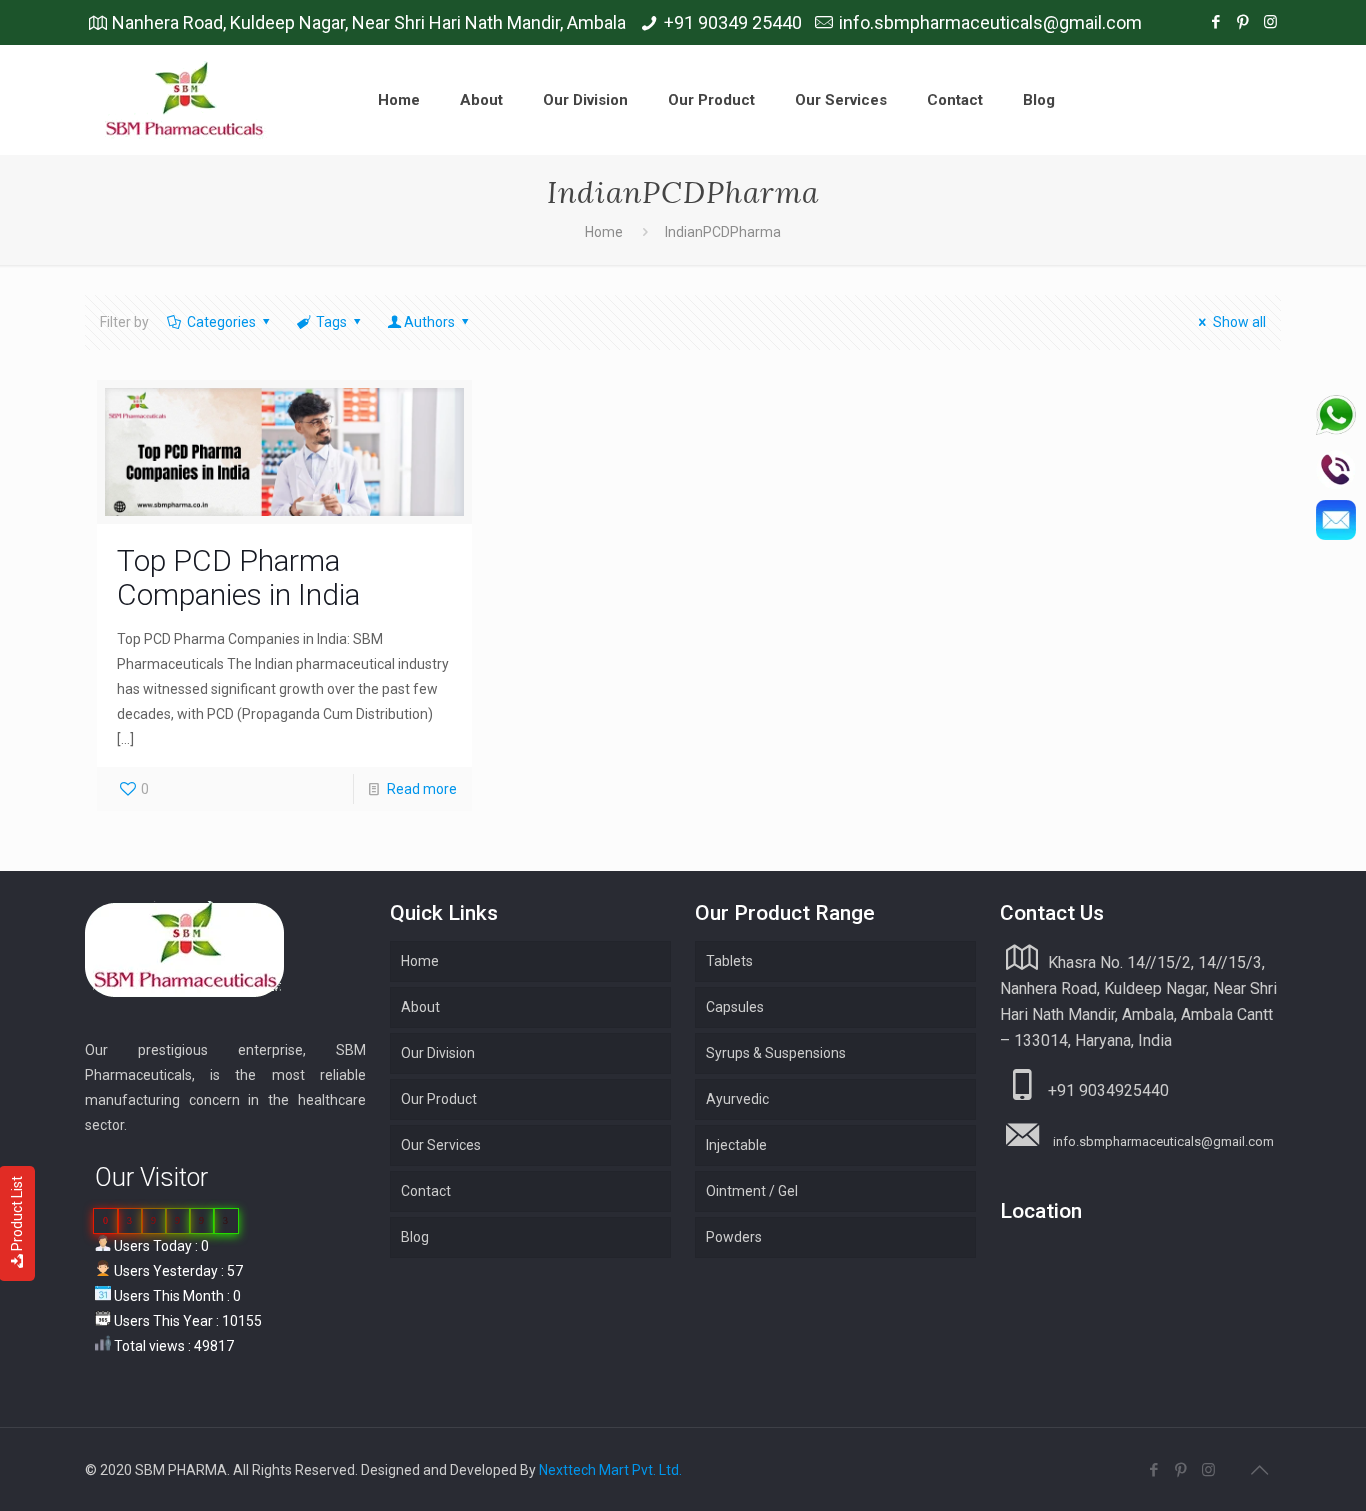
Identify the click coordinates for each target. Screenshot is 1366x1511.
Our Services (441, 1145)
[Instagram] (1270, 22)
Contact (426, 1191)
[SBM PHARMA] (186, 100)
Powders (734, 1237)
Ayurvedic (737, 1099)
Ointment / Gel (752, 1191)
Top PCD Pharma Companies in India (238, 577)
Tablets (729, 961)
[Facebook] (1216, 22)
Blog (415, 1237)
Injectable (736, 1145)
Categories (221, 322)
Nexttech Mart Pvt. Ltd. (610, 1470)
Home (604, 232)
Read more (422, 789)
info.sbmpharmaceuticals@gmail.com (990, 22)
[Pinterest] (1243, 22)
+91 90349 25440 (733, 22)
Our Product (439, 1099)
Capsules (735, 1007)
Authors (429, 322)
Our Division (438, 1053)
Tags (331, 322)
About (420, 1007)
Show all (1239, 322)
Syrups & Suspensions (776, 1053)
